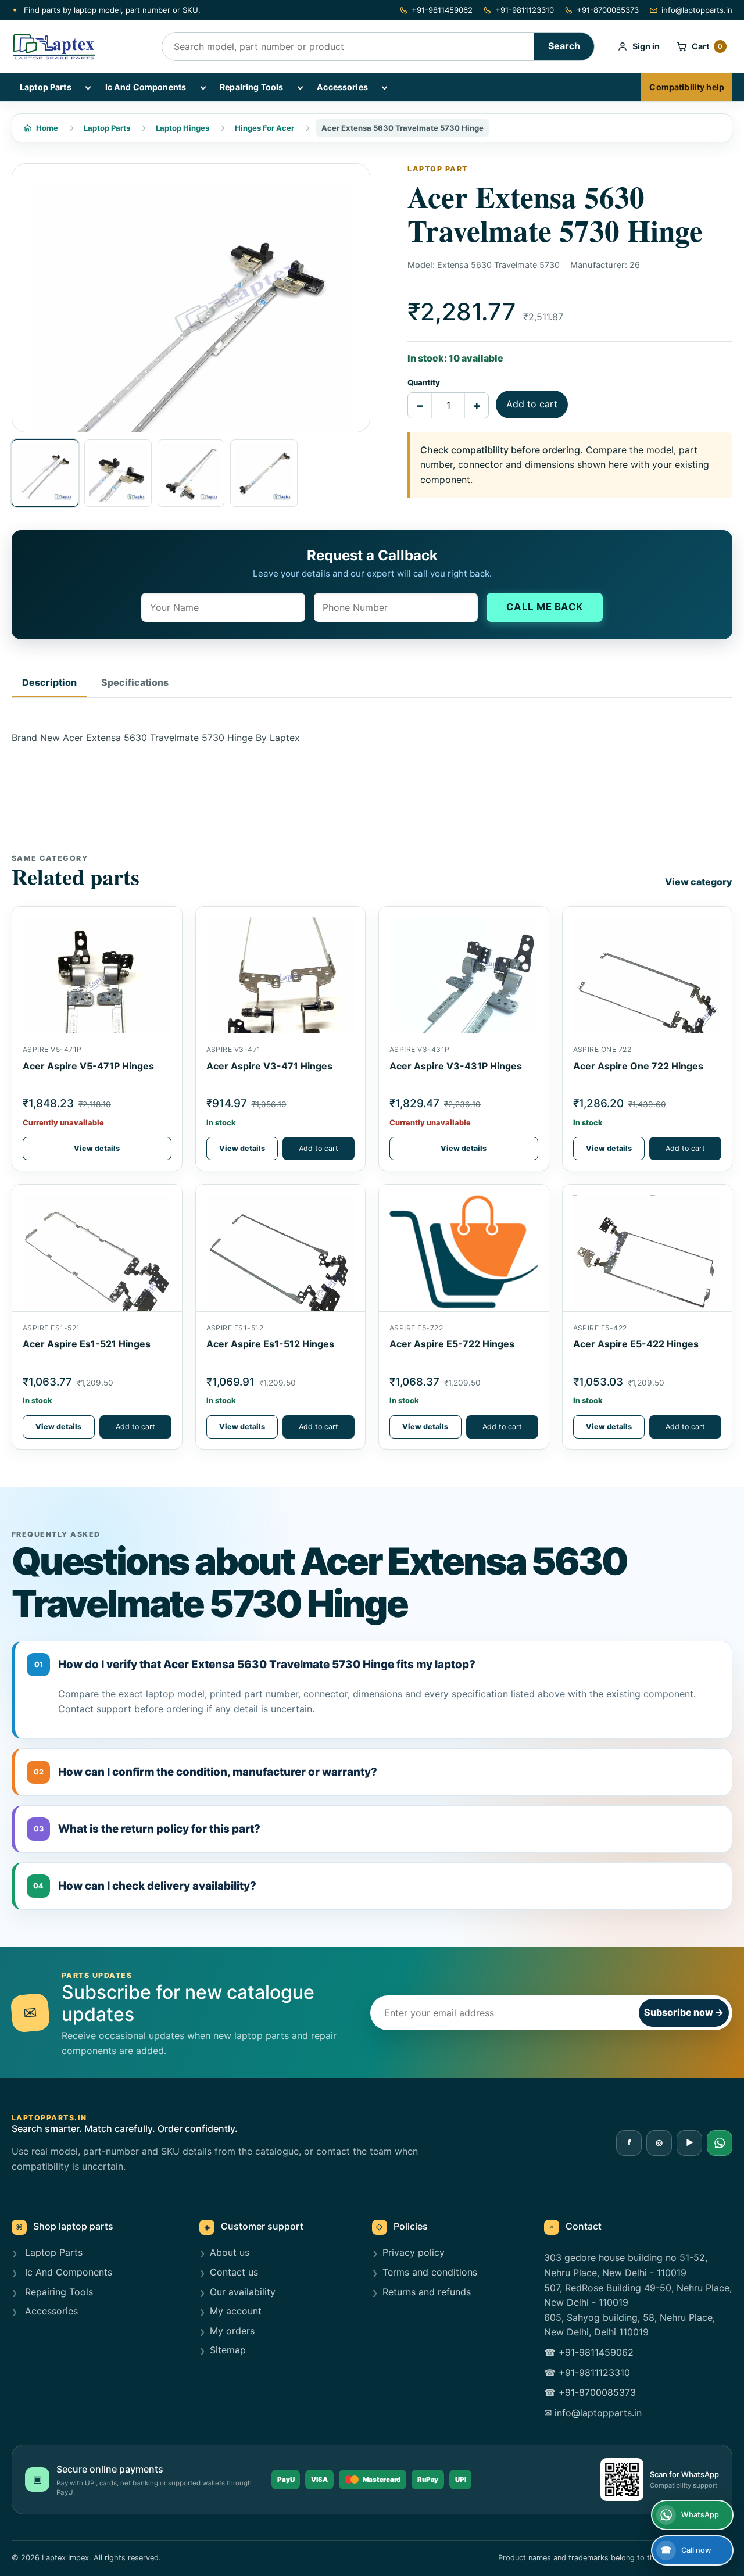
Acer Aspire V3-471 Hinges (269, 1066)
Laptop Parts (46, 87)
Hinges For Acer (264, 128)
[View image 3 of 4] (191, 473)
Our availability (243, 2292)
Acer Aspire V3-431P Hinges (456, 1066)
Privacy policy (414, 2252)
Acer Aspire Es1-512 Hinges (270, 1344)
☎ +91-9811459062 (589, 2352)
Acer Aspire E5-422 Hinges (636, 1344)
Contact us (234, 2272)
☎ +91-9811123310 (587, 2373)
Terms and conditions (430, 2272)
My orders (232, 2331)
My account (236, 2311)
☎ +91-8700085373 (590, 2392)
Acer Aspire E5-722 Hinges (452, 1344)
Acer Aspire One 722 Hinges (638, 1066)
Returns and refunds (427, 2292)
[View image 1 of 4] (45, 473)
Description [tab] (49, 682)
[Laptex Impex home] (78, 46)
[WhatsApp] (720, 2143)
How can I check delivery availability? (145, 1886)
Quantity (424, 382)
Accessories (342, 87)
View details (97, 1148)
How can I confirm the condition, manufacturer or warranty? (206, 1772)
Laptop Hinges (183, 128)
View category (699, 882)
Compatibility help (687, 87)
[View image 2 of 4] (118, 473)
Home (47, 128)
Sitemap (228, 2350)
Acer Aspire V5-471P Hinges (88, 1066)
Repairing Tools (251, 87)
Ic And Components (146, 87)
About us (230, 2252)
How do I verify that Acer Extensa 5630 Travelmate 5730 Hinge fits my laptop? (255, 1664)
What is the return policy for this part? (147, 1829)
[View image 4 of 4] (264, 473)
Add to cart (532, 404)
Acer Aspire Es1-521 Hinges (87, 1344)
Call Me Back (545, 607)
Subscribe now (684, 2012)
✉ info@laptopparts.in (593, 2413)
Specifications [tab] (135, 682)
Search (564, 46)
